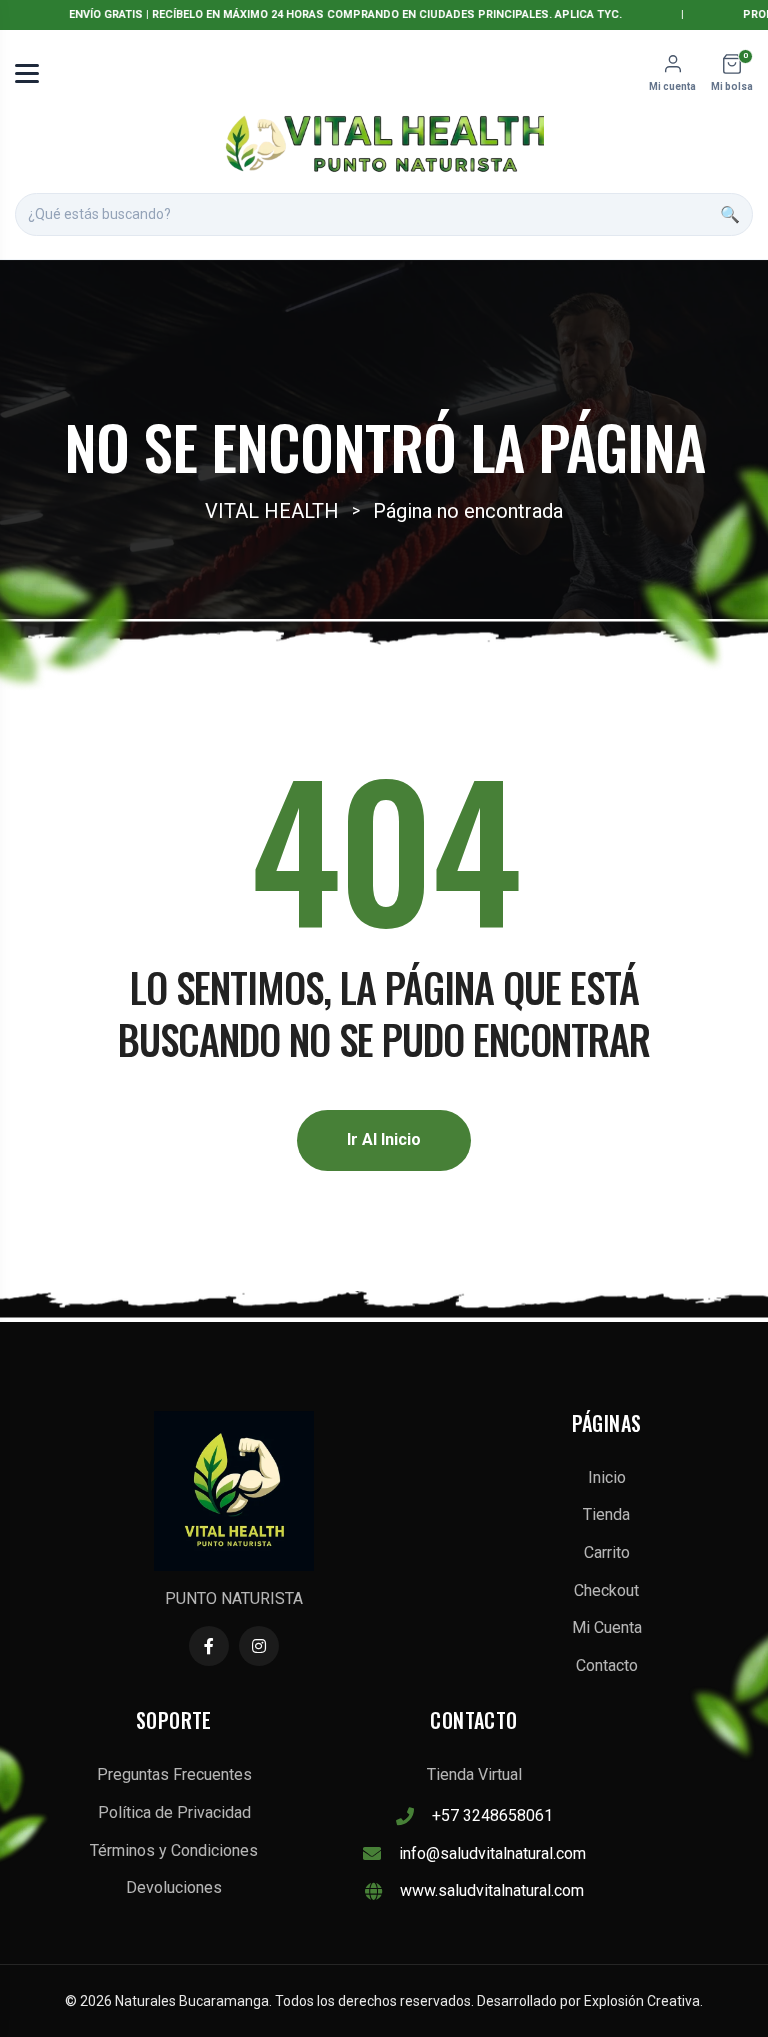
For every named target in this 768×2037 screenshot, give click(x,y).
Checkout (606, 1590)
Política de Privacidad (174, 1812)
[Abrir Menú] (27, 73)
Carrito (607, 1552)
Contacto (607, 1665)
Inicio (607, 1477)
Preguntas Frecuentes (174, 1774)
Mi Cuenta (607, 1627)
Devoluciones (174, 1887)
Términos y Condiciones (174, 1850)
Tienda (606, 1514)
